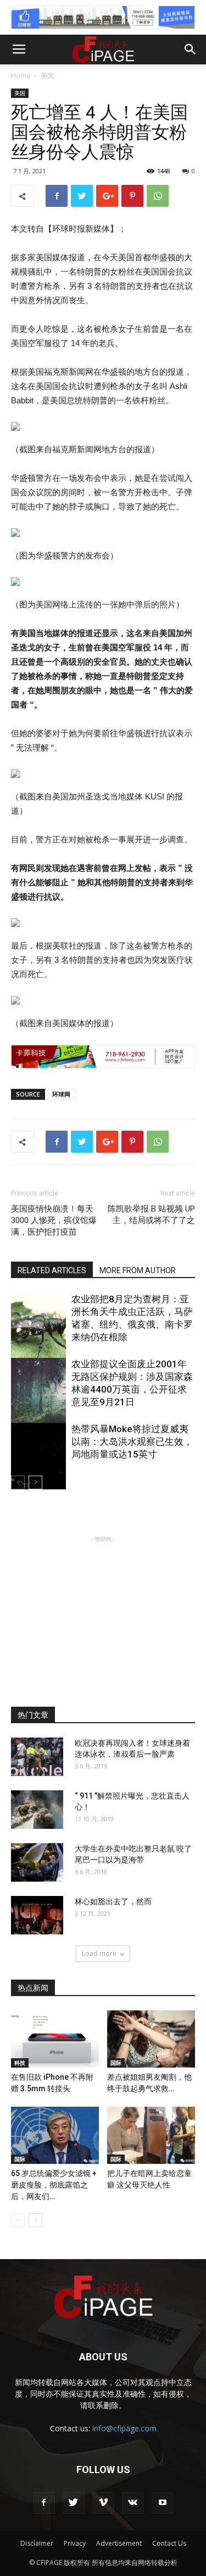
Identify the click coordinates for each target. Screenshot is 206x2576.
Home (21, 76)
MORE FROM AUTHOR (138, 1270)
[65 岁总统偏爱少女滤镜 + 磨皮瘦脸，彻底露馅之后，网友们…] (55, 2135)
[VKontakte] (133, 2503)
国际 (116, 2063)
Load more (99, 1953)
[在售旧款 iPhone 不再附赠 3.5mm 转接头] (55, 2039)
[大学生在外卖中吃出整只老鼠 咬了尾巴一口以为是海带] (37, 1862)
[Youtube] (163, 2503)
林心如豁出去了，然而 (113, 1901)
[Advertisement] (103, 1614)
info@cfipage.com (124, 2428)
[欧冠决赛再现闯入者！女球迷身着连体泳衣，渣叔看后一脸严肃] (37, 1757)
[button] (191, 50)
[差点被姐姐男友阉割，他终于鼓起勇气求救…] (151, 2039)
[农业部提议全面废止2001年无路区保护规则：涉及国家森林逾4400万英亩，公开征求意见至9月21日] (38, 1399)
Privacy (75, 2543)
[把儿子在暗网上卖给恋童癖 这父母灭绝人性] (151, 2135)
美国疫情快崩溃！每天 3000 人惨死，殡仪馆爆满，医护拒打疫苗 (54, 1220)
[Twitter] (74, 2503)
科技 (20, 2063)
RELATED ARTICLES (52, 1270)
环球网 (61, 1094)
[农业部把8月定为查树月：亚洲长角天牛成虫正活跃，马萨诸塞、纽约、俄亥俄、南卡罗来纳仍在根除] (38, 1334)
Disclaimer (37, 2543)
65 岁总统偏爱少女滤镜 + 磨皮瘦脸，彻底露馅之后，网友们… (54, 2185)
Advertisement (119, 2543)
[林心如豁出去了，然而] (37, 1915)
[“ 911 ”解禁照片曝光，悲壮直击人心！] (37, 1810)
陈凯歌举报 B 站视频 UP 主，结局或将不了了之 (151, 1215)
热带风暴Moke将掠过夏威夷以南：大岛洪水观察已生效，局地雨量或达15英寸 (132, 1442)
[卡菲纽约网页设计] (103, 1057)
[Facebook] (44, 2503)
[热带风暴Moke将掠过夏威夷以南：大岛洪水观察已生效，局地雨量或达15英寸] (38, 1464)
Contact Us (169, 2543)
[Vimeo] (103, 2503)
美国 (47, 76)
